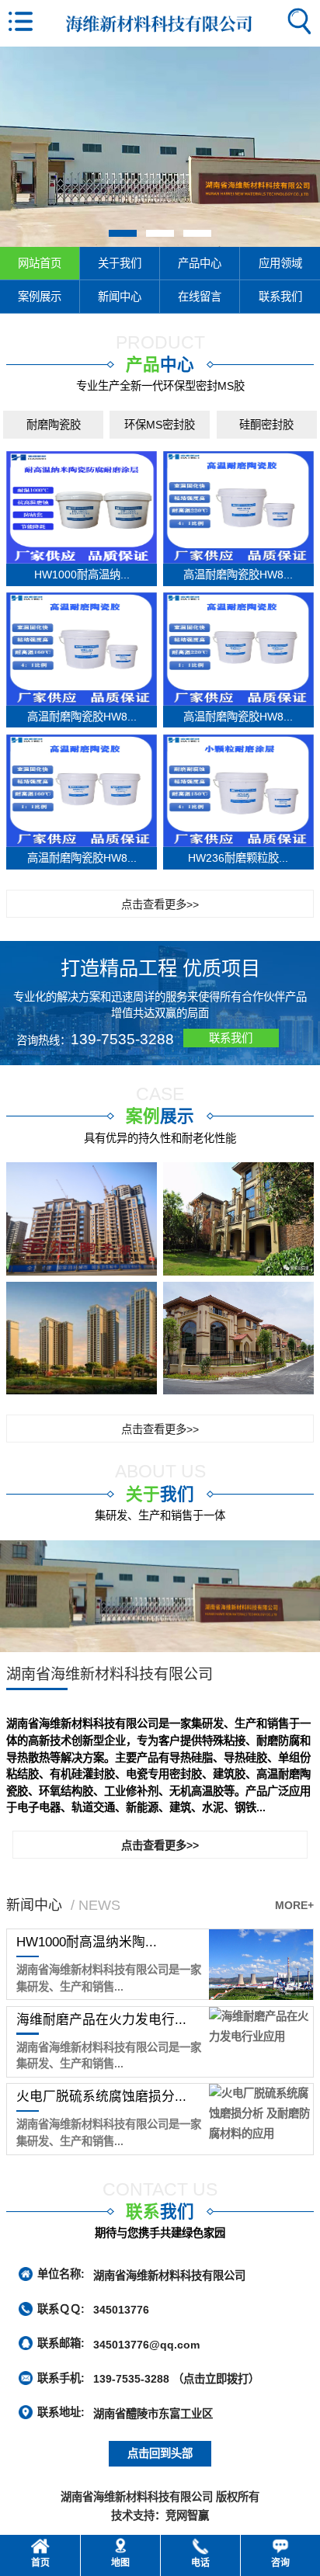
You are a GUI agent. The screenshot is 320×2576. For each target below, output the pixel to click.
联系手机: (61, 2378)
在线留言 (200, 297)
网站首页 (40, 263)
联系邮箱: (61, 2343)
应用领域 (280, 263)
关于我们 (120, 263)
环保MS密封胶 (160, 425)
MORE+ (294, 1905)
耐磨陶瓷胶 (54, 425)
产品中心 (200, 263)
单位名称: (61, 2274)
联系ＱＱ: (61, 2309)
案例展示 (40, 297)
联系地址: (61, 2412)
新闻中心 (120, 297)
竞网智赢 (187, 2515)
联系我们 (280, 297)
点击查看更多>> (160, 904)
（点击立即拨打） (176, 2378)
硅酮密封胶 (266, 425)
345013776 (121, 2309)
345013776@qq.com (146, 2343)
